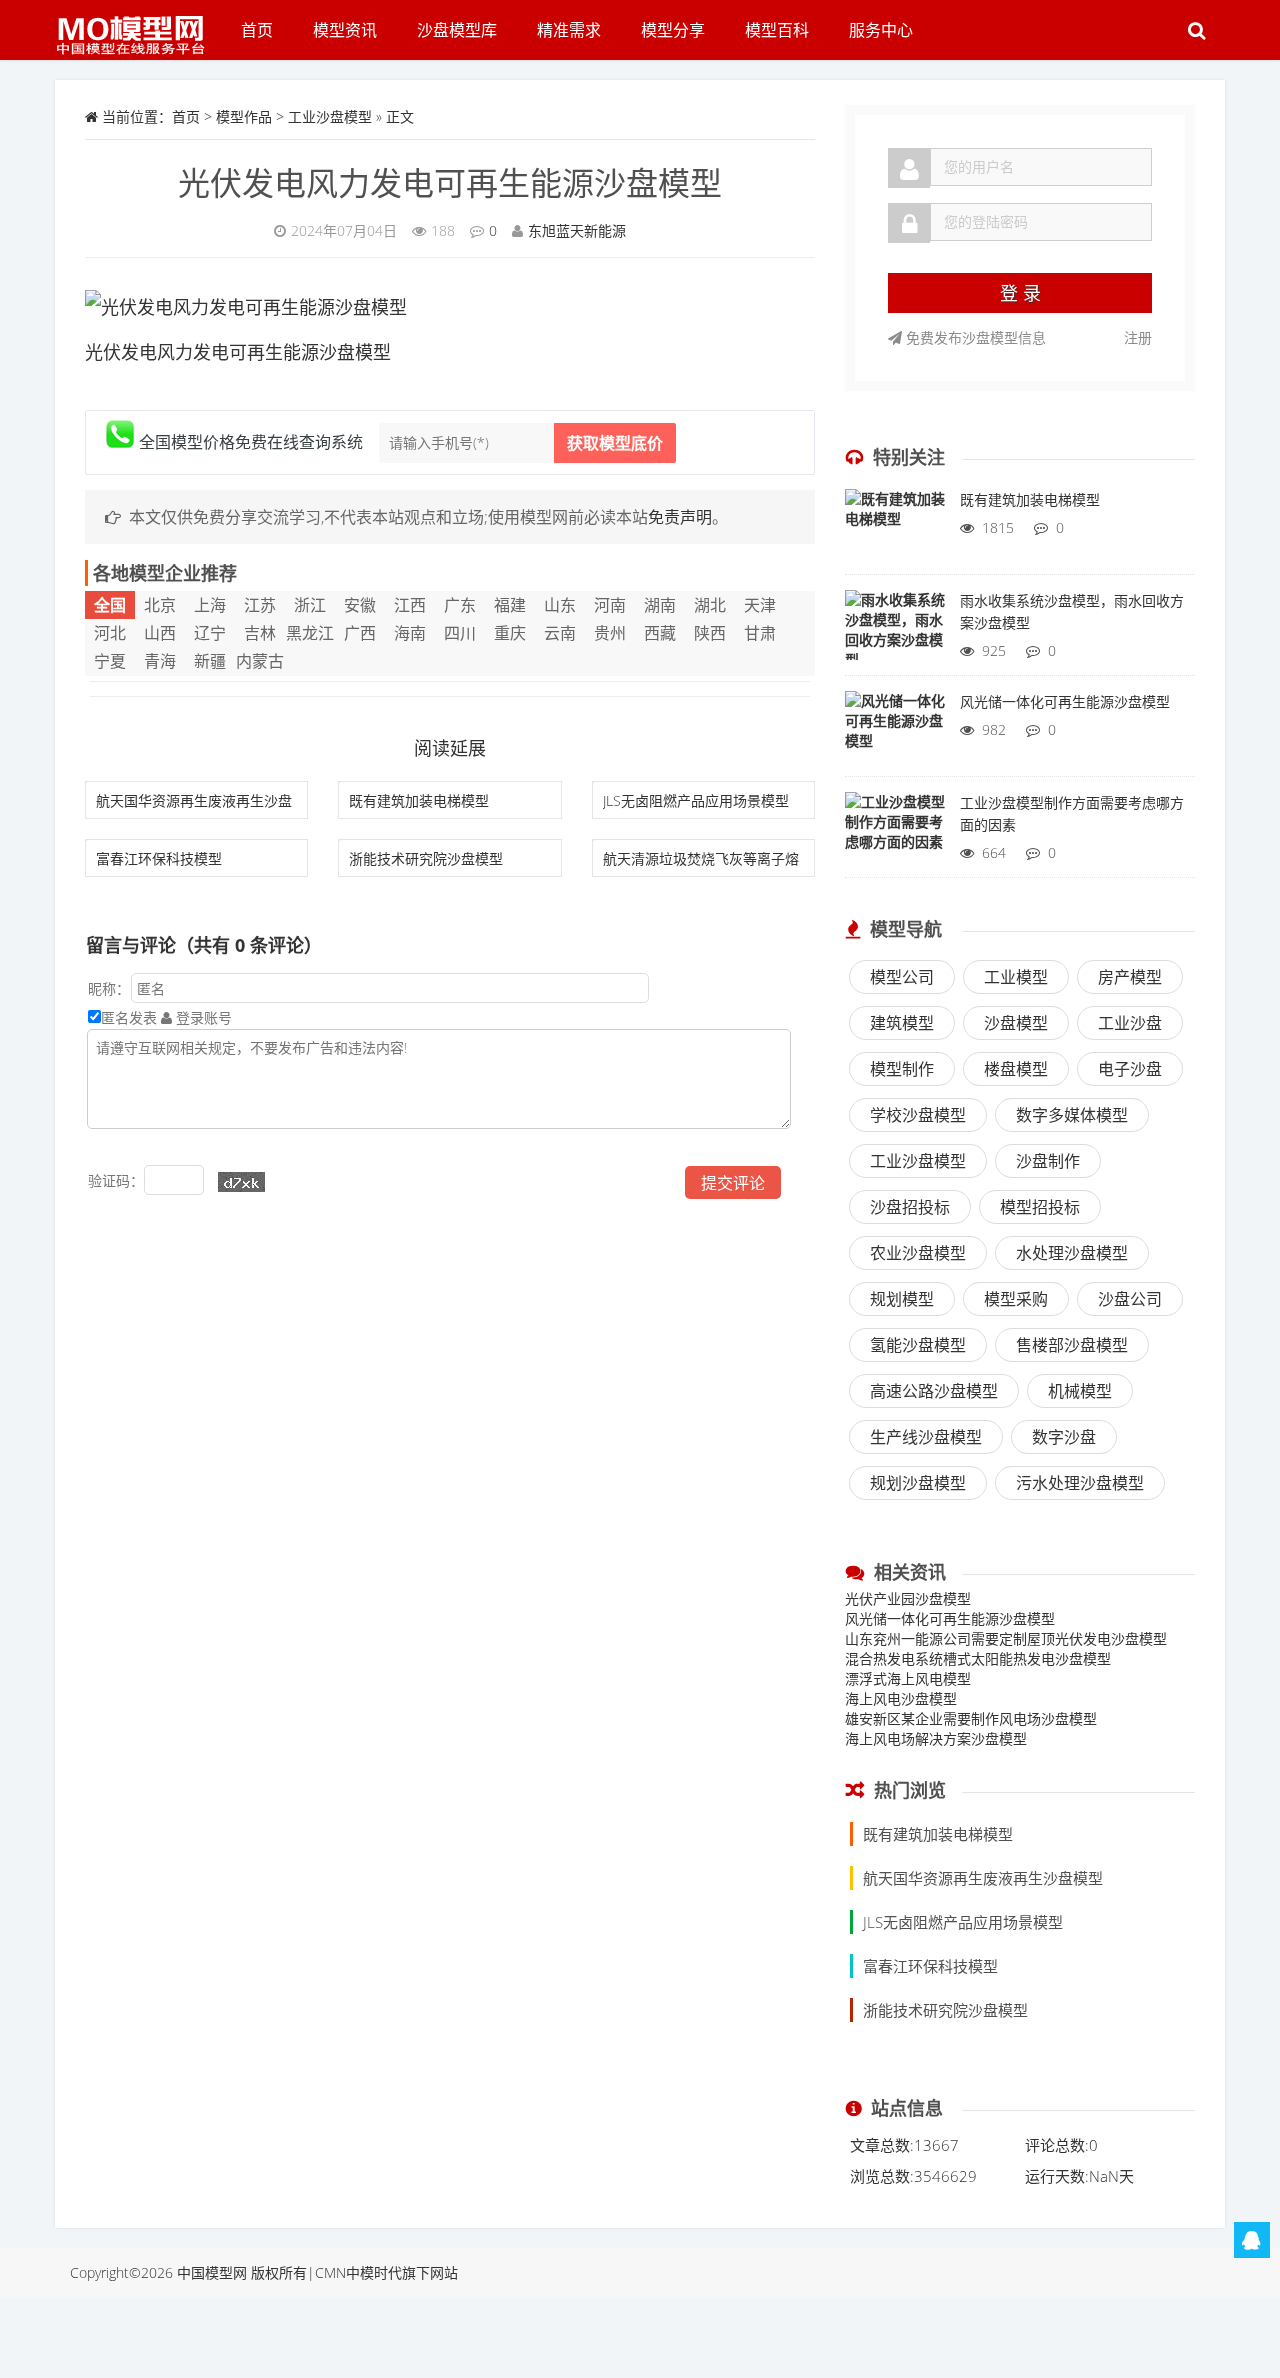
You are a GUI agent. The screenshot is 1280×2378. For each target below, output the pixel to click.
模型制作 (902, 1069)
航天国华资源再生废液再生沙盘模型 (983, 1878)
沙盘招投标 (910, 1207)
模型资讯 (345, 30)
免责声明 (680, 517)
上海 (210, 605)
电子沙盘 (1130, 1069)
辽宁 (210, 633)
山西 (160, 633)
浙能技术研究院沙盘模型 (426, 858)
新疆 (210, 661)
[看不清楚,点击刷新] (241, 1182)
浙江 (310, 605)
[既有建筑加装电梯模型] (895, 529)
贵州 (610, 633)
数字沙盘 (1064, 1437)
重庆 (510, 633)
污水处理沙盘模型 (1080, 1483)
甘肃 (760, 633)
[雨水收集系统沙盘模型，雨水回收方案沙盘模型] (895, 630)
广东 (460, 605)
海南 (410, 633)
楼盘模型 (1016, 1069)
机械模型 (1080, 1391)
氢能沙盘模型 (918, 1345)
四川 (460, 633)
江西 (410, 605)
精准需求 (569, 30)
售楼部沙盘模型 (1072, 1345)
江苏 (260, 605)
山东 (560, 605)
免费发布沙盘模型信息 (974, 337)
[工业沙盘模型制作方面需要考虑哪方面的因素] (895, 832)
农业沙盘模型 (918, 1253)
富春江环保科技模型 (159, 858)
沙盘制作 (1048, 1161)
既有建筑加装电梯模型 (419, 800)
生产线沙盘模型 (926, 1437)
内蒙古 (260, 661)
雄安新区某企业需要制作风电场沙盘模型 (971, 1718)
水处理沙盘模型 (1072, 1253)
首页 (257, 30)
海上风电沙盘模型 (901, 1698)
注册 (1138, 337)
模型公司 (902, 977)
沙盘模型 (1016, 1023)
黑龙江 (310, 633)
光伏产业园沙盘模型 (908, 1598)
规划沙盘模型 (918, 1483)
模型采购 (1016, 1299)
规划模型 (902, 1299)
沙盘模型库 (457, 30)
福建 (510, 605)
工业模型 (1016, 977)
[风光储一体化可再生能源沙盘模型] (895, 731)
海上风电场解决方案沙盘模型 (936, 1738)
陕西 (710, 633)
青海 (160, 661)
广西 (360, 633)
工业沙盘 (1130, 1023)
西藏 (660, 633)
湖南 (660, 605)
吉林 (260, 633)
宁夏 (110, 661)
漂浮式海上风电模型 (908, 1678)
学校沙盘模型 (918, 1115)
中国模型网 (212, 2272)
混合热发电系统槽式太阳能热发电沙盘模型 (978, 1658)
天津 (760, 605)
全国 (110, 605)
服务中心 (881, 30)
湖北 (710, 605)
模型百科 (777, 30)
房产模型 (1130, 977)
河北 (110, 633)
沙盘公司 (1130, 1299)
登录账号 (202, 1017)
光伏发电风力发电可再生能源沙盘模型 (450, 182)
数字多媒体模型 (1072, 1115)
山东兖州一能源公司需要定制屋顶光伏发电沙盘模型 (1006, 1638)
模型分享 (673, 30)
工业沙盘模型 (330, 116)
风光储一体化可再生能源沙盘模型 (950, 1618)
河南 (610, 605)
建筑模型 (902, 1023)
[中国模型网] (138, 25)
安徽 (360, 605)
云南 (560, 633)
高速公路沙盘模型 (934, 1391)
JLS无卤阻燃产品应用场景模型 (696, 800)
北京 (160, 605)
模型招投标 (1040, 1207)
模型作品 (244, 116)
